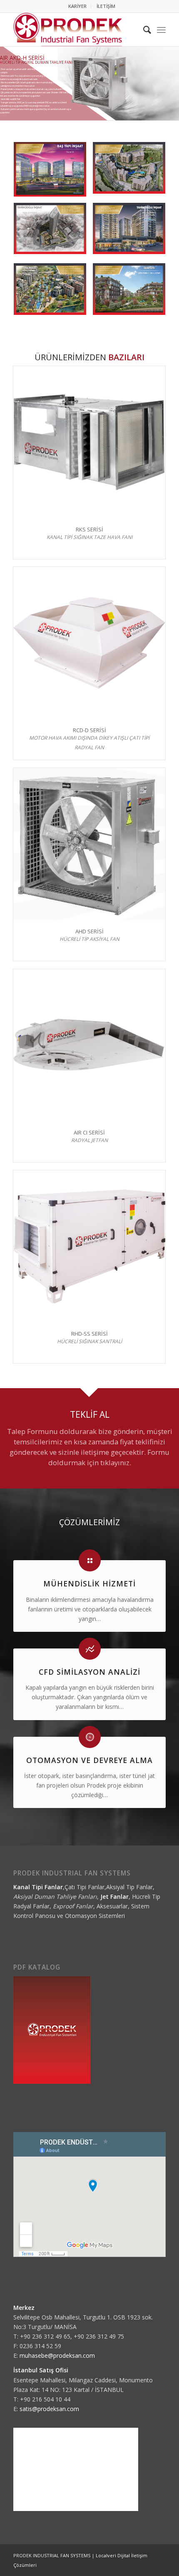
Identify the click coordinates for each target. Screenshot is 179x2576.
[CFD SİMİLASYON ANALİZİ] (90, 1649)
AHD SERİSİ (89, 931)
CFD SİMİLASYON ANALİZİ (89, 1672)
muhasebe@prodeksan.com (57, 2355)
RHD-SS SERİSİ (89, 1334)
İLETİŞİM (106, 6)
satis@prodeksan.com (49, 2409)
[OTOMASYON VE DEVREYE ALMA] (90, 1737)
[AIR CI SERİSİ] (89, 1045)
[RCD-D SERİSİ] (89, 643)
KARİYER (77, 6)
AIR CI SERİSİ (89, 1132)
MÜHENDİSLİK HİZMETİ (89, 1584)
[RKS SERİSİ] (89, 442)
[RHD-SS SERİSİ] (89, 1246)
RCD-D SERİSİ (89, 730)
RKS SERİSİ (89, 529)
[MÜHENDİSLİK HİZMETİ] (90, 1560)
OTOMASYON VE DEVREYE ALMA (89, 1760)
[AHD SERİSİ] (89, 844)
